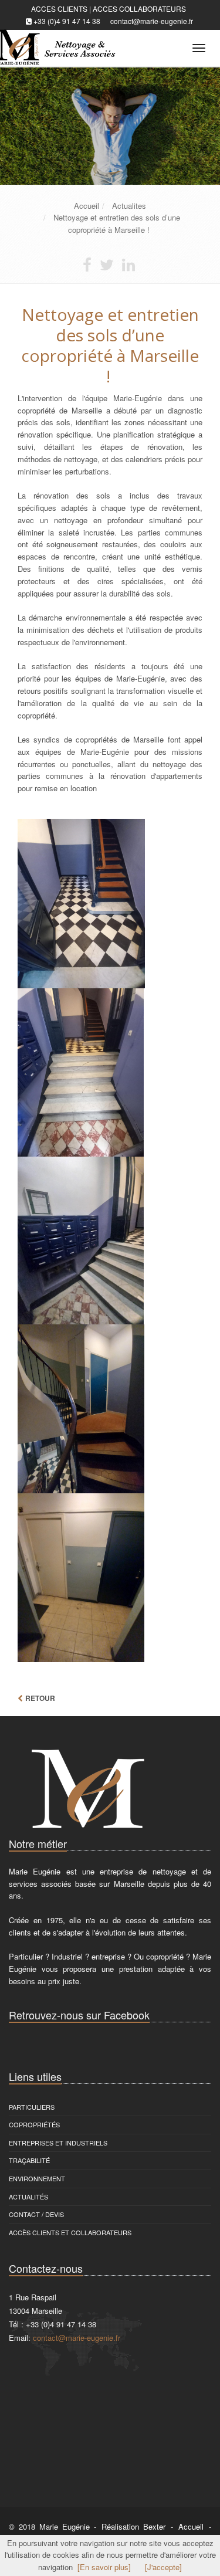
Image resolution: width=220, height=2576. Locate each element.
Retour (40, 1698)
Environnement (37, 2178)
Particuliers (32, 2107)
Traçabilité (29, 2160)
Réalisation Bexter (133, 2526)
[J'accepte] (163, 2567)
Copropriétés (34, 2124)
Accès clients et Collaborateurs (70, 2232)
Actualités (28, 2197)
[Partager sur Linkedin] (128, 267)
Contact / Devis (36, 2214)
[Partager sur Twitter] (107, 267)
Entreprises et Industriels (58, 2143)
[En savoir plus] (104, 2567)
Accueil (191, 2526)
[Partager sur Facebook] (87, 267)
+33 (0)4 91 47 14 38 (67, 21)
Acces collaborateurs (139, 9)
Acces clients (59, 9)
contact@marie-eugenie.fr (152, 21)
